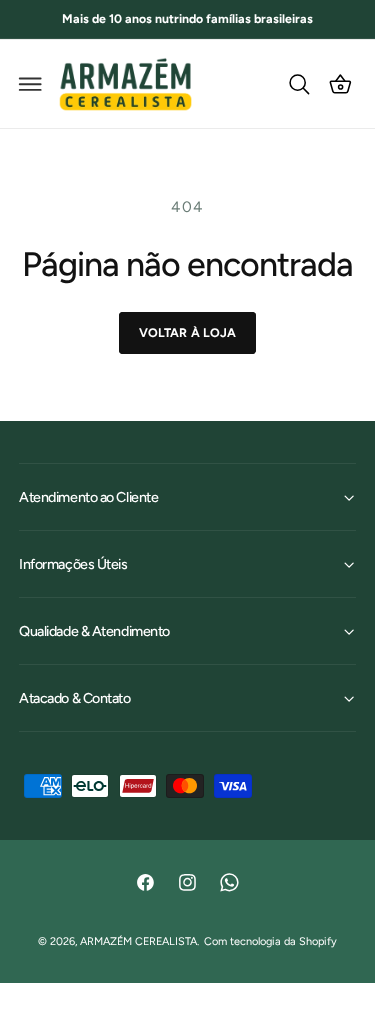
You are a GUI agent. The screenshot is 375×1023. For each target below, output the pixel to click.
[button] (31, 84)
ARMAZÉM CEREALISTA (138, 941)
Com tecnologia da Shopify (270, 941)
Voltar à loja (188, 332)
